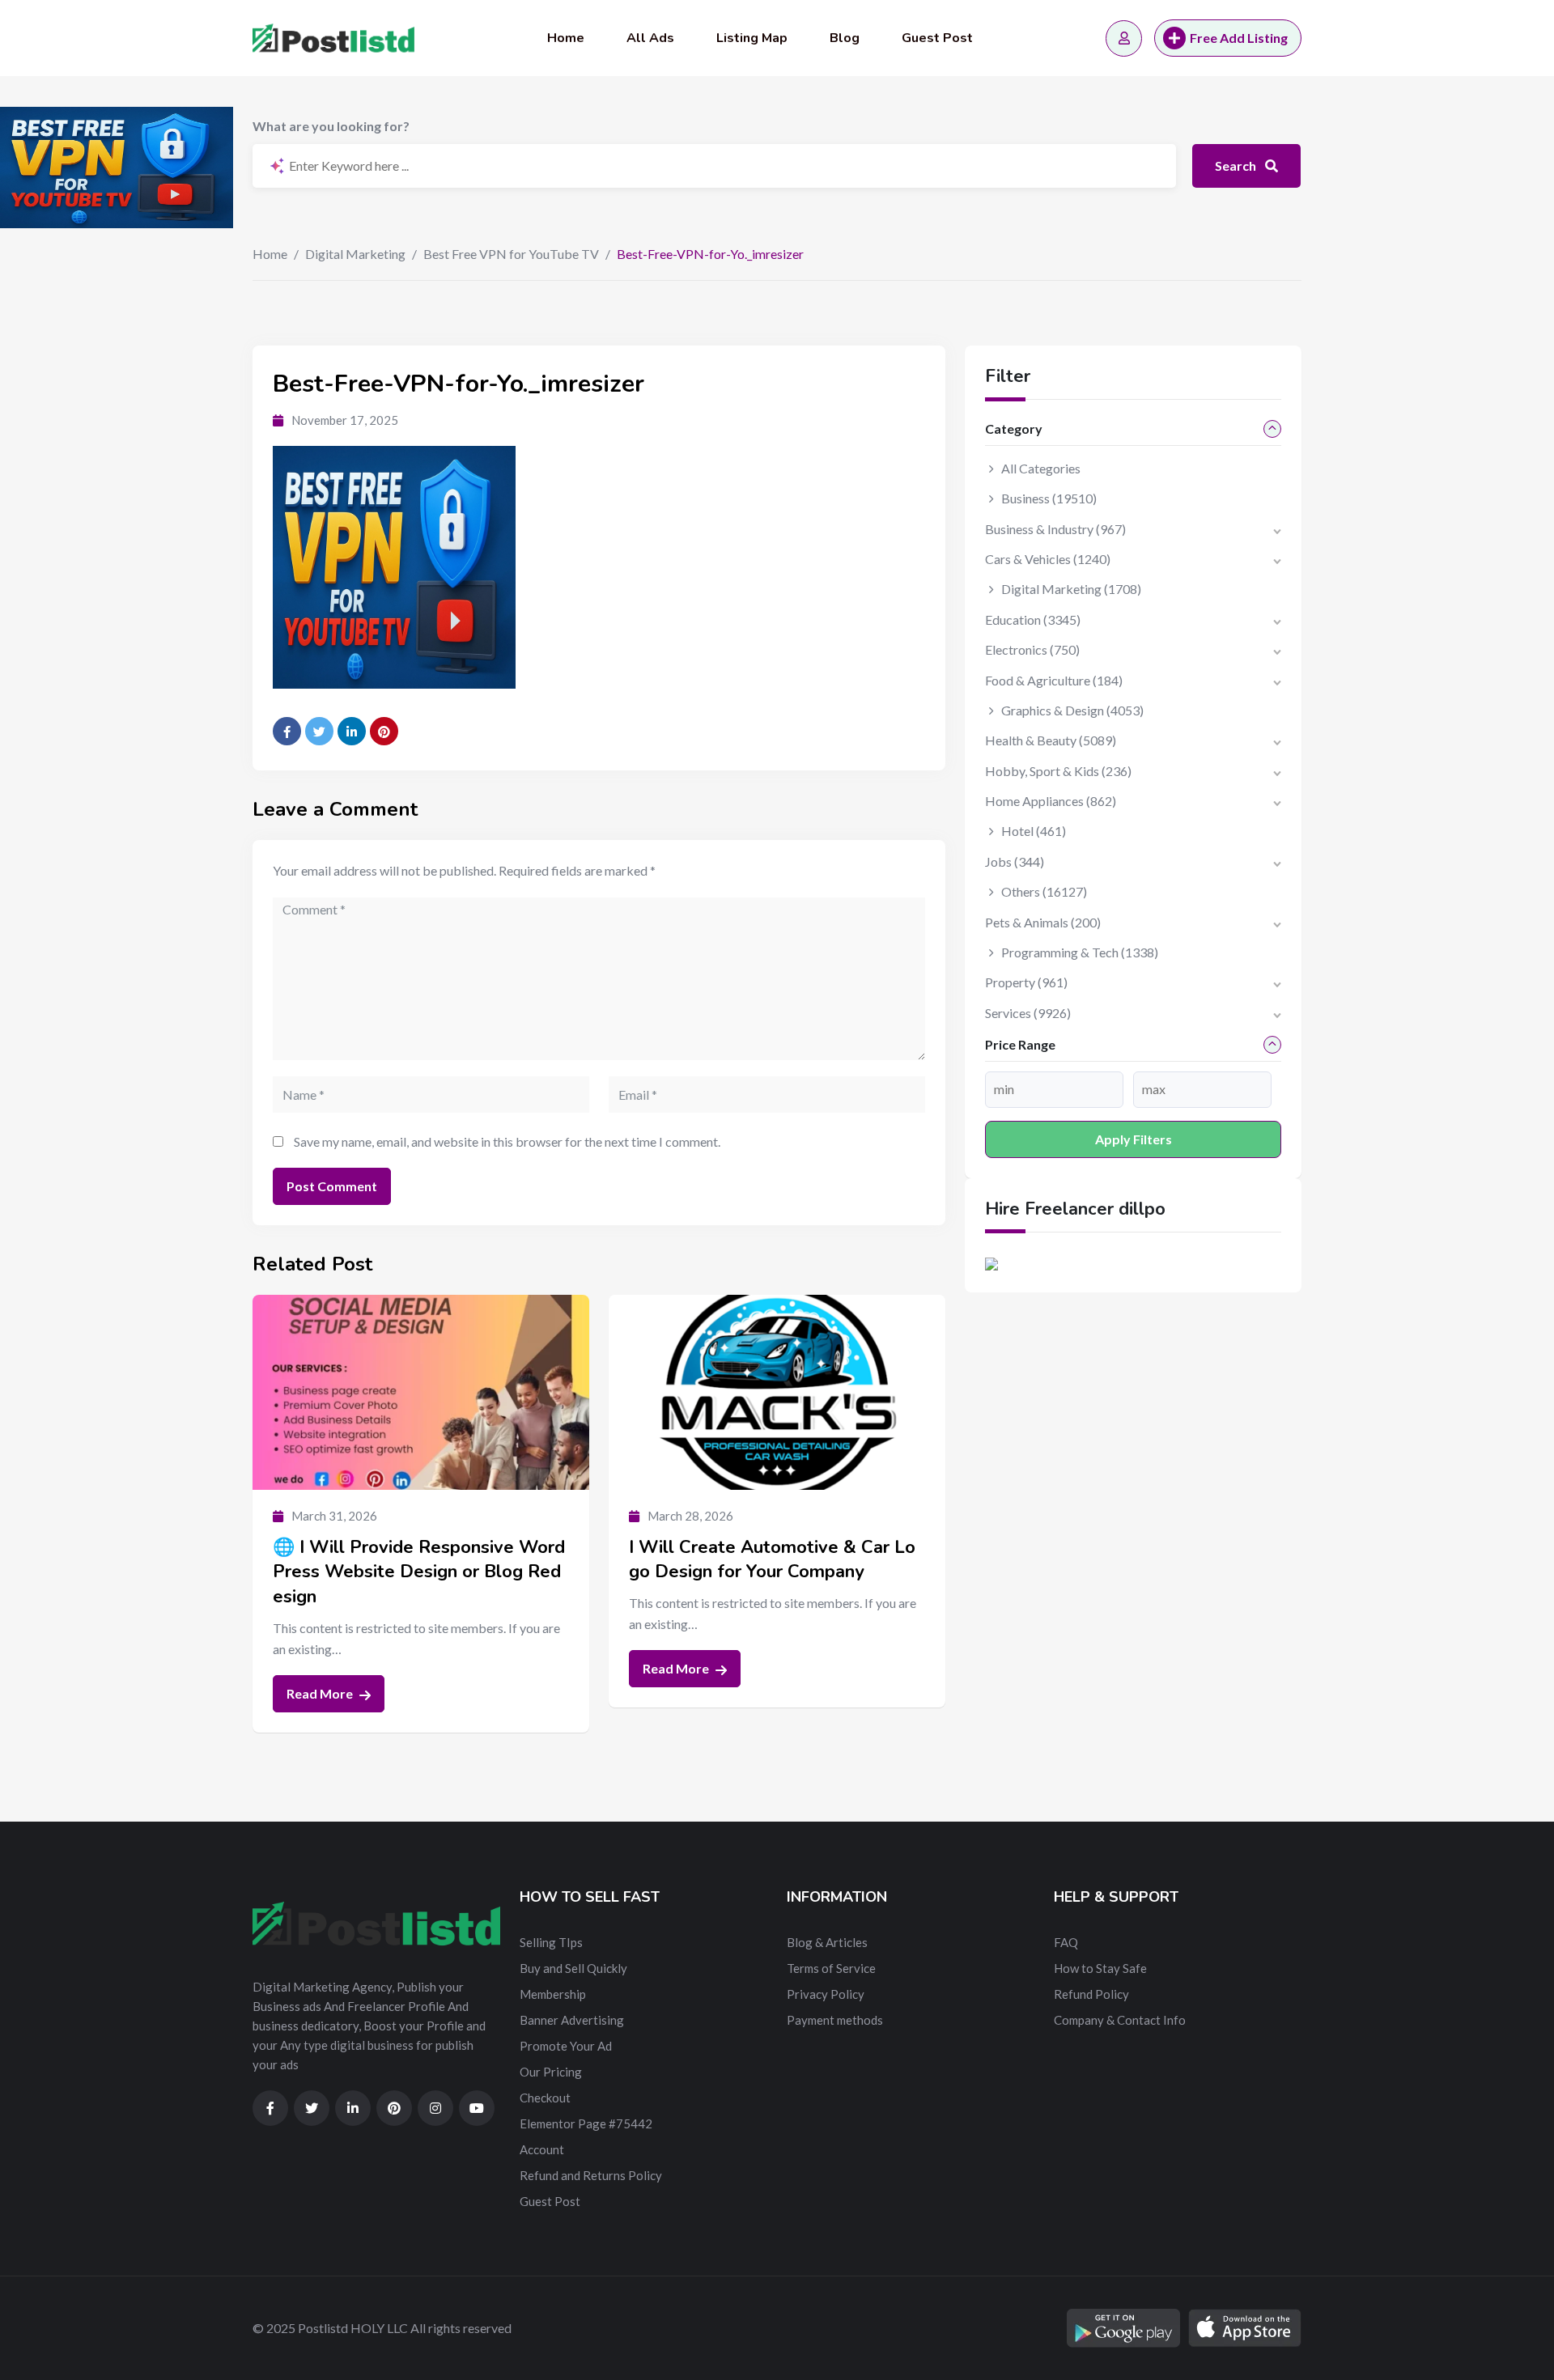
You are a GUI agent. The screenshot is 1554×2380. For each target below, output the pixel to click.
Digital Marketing (355, 254)
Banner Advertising (572, 2020)
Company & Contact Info (1120, 2020)
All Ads (650, 38)
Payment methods (835, 2020)
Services (1028, 1013)
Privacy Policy (826, 1994)
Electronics (1032, 649)
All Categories (1041, 468)
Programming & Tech (1080, 952)
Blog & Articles (827, 1942)
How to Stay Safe (1100, 1968)
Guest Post (937, 38)
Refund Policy (1091, 1994)
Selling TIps (551, 1942)
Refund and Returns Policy (591, 2175)
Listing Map (752, 38)
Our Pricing (551, 2072)
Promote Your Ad (566, 2046)
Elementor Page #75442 (586, 2123)
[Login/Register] (1124, 38)
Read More (321, 1693)
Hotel (1034, 831)
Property (1026, 982)
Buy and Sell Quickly (573, 1968)
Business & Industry (1055, 529)
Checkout (545, 2098)
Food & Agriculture (1054, 680)
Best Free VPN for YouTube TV (511, 254)
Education (1033, 619)
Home (566, 38)
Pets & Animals (1043, 922)
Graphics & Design (1072, 710)
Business (1049, 498)
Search (1237, 165)
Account (542, 2149)
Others (1044, 891)
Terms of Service (831, 1968)
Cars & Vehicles (1048, 559)
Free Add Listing (1239, 38)
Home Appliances (1051, 801)
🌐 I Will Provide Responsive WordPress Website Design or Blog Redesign (419, 1572)
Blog (845, 38)
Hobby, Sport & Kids (1058, 771)
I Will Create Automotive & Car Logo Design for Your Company (772, 1560)
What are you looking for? (331, 126)
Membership (553, 1994)
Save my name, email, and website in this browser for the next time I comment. (507, 1141)
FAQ (1066, 1942)
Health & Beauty (1051, 740)
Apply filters (1134, 1139)
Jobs (1015, 861)
